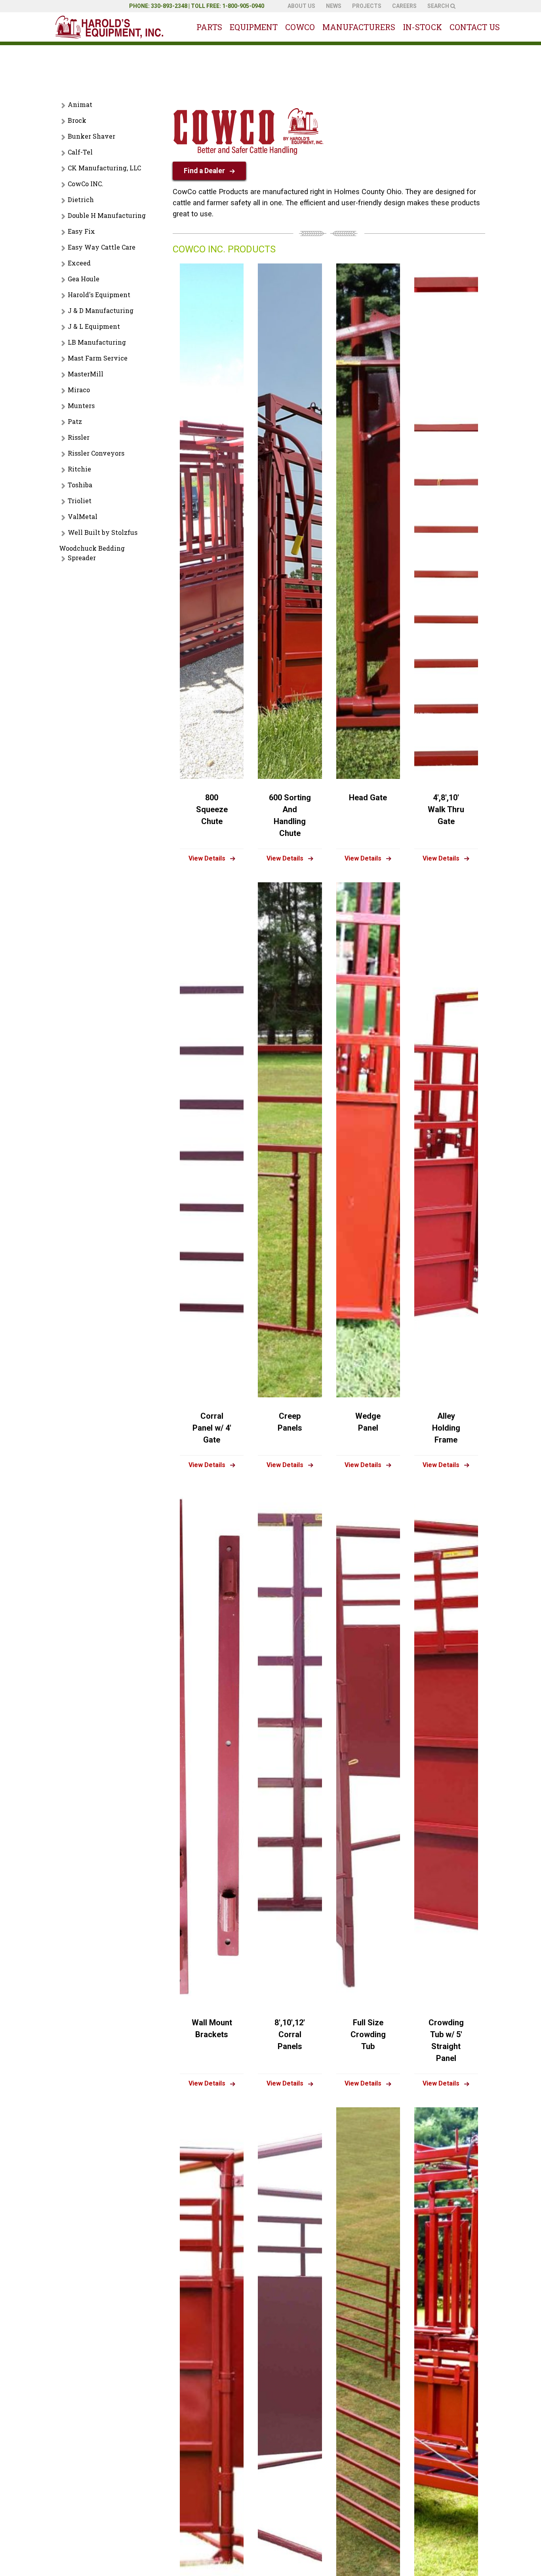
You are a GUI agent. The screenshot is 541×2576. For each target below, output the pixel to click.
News (334, 6)
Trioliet (80, 501)
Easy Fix (81, 231)
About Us (301, 6)
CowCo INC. (86, 184)
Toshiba (80, 485)
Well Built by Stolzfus (103, 532)
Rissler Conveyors (96, 453)
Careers (404, 6)
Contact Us (475, 27)
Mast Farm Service (98, 358)
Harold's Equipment (99, 295)
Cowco (300, 27)
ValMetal (83, 516)
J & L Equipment (94, 326)
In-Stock (422, 27)
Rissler (79, 437)
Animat (80, 104)
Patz (75, 421)
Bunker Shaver (91, 136)
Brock (77, 120)
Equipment (254, 27)
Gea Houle (84, 279)
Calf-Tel (80, 152)
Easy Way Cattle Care (102, 247)
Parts (209, 27)
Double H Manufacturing (107, 215)
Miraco (79, 390)
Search (439, 6)
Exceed (79, 263)
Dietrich (81, 199)
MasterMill (86, 374)
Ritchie (79, 469)
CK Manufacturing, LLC (104, 168)
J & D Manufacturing (101, 310)
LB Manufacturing (97, 342)
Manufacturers (359, 27)
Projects (367, 6)
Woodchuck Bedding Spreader (92, 553)
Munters (81, 405)
